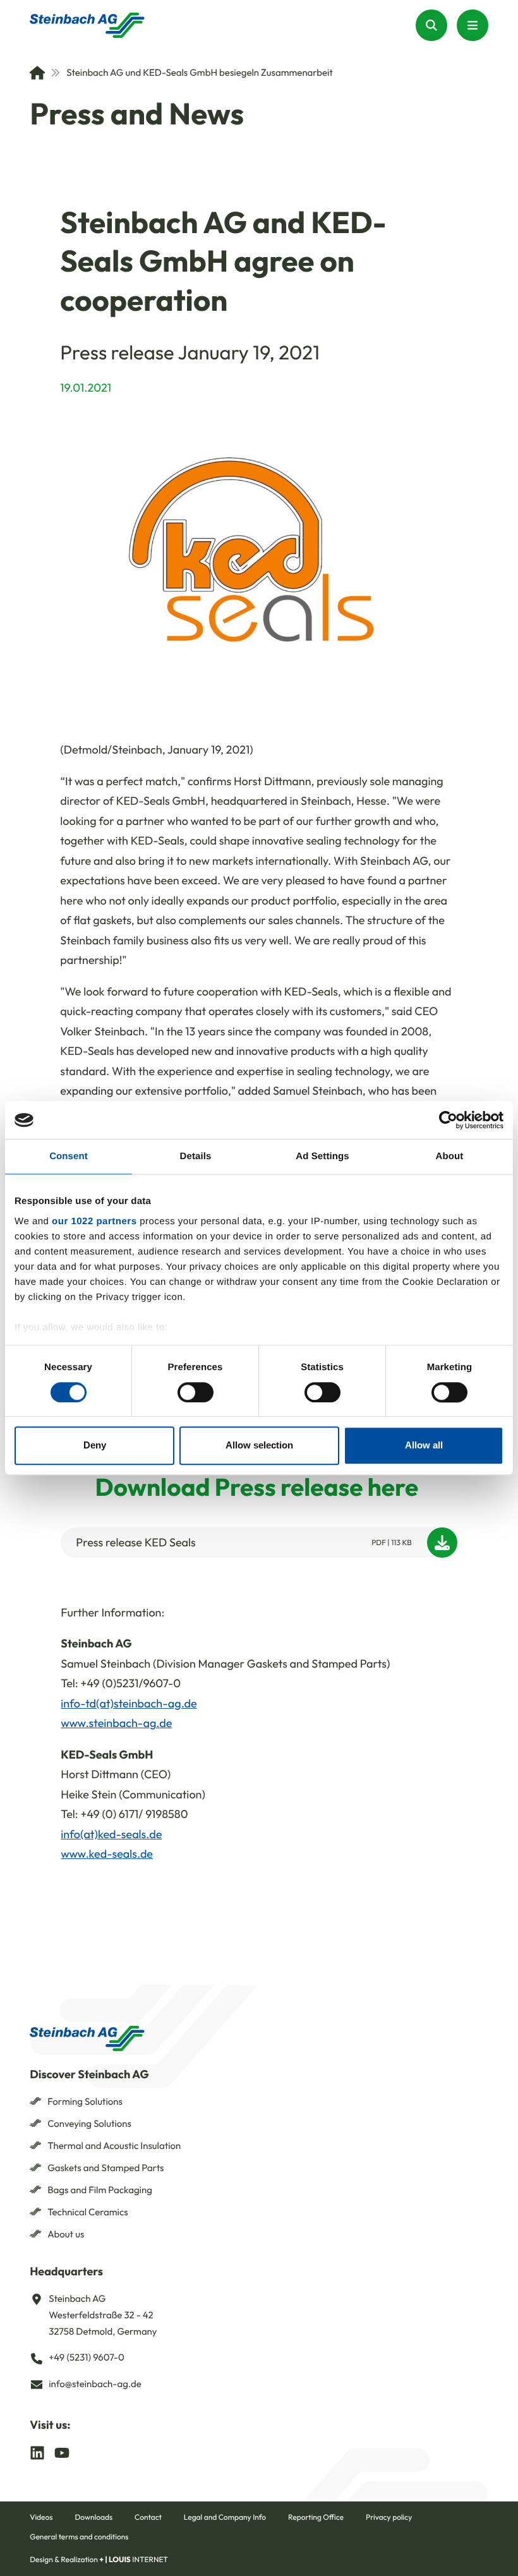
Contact (148, 2518)
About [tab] (450, 1156)
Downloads (93, 2518)
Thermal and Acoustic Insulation (114, 2146)
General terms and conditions (79, 2537)
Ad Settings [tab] (322, 1156)
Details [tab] (196, 1156)
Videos (41, 2518)
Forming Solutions (85, 2101)
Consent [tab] (69, 1156)
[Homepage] (87, 25)
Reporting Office (316, 2518)
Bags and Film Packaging (100, 2190)
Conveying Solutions (89, 2123)
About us (66, 2234)
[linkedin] (37, 2452)
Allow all (424, 1446)
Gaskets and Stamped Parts (105, 2168)
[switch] (196, 1392)
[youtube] (62, 2452)
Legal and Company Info (225, 2518)
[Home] (37, 73)
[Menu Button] (473, 25)
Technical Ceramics (88, 2212)
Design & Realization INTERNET (99, 2560)
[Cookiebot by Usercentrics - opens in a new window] (448, 1120)
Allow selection (259, 1446)
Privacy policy (389, 2518)
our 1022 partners (94, 1221)
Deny (95, 1446)
